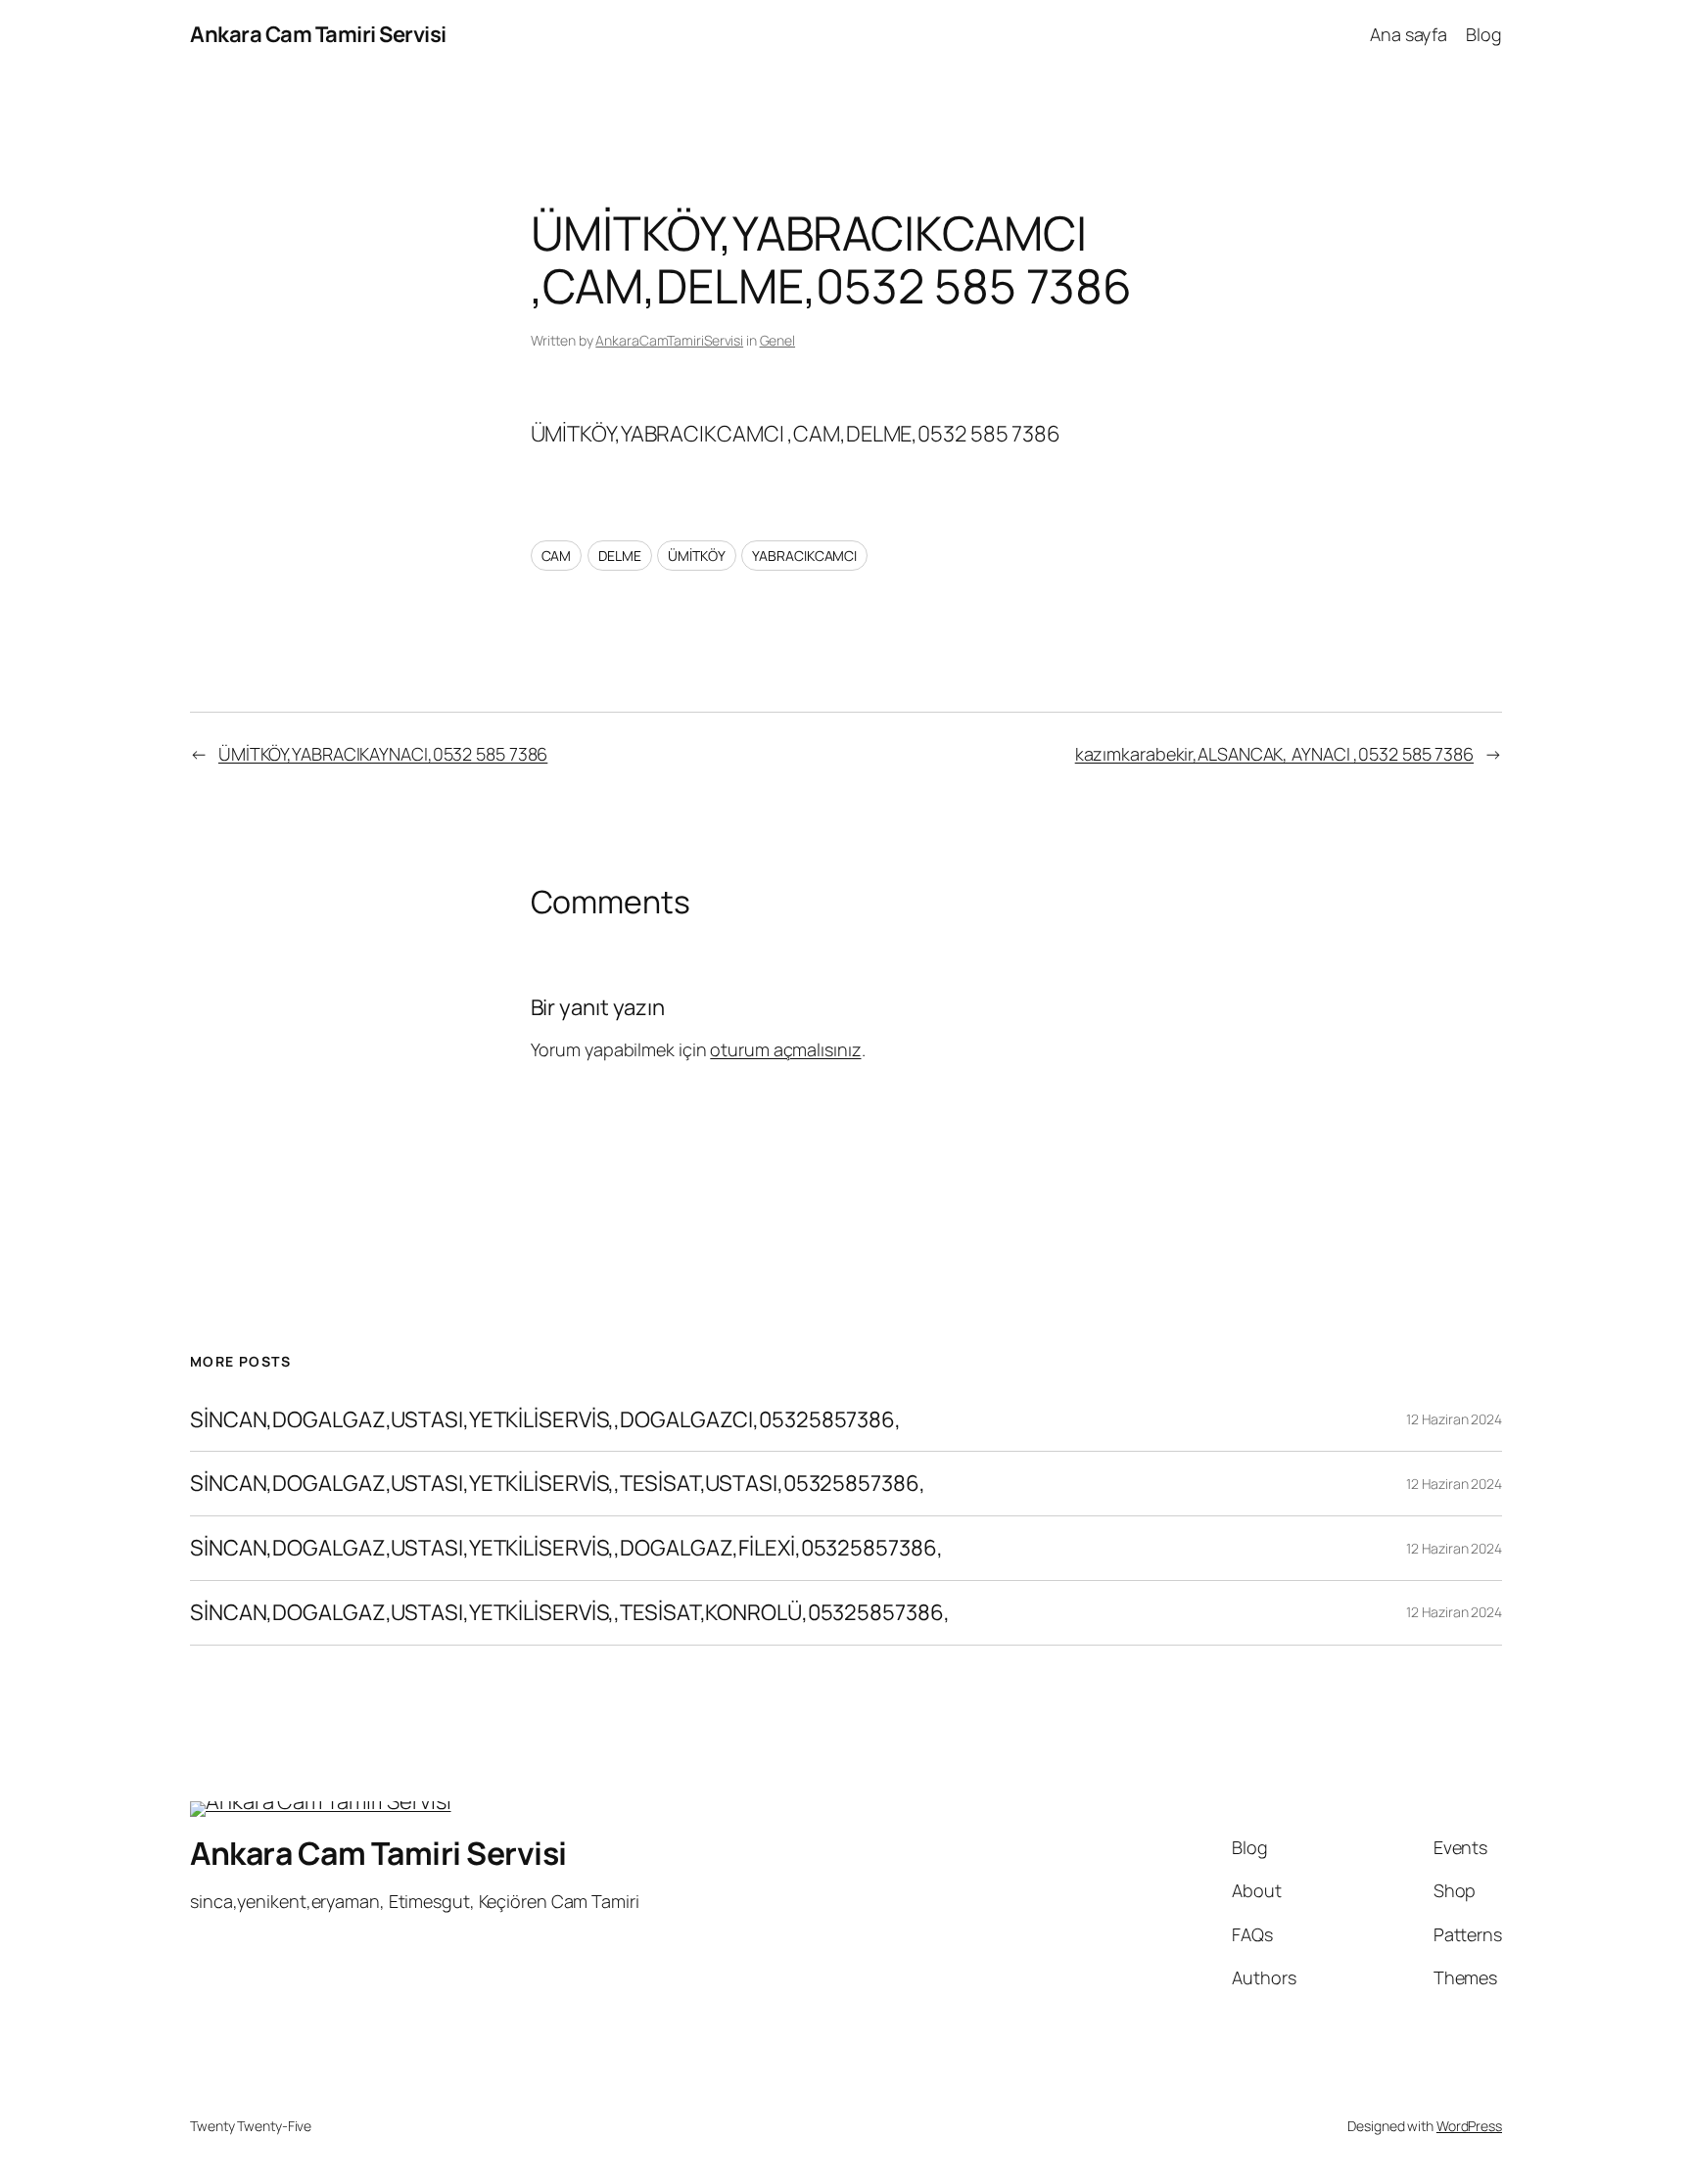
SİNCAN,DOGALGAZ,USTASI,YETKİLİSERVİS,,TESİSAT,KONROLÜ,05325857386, (569, 1613)
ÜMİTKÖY (696, 556)
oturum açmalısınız (785, 1049)
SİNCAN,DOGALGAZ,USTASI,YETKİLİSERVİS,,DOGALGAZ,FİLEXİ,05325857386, (566, 1548)
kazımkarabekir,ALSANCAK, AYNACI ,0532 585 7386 (1274, 754)
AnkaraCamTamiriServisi (669, 340)
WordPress (1469, 2126)
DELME (620, 556)
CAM (557, 556)
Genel (778, 340)
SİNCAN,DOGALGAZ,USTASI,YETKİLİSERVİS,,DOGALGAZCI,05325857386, (545, 1420)
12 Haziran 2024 (1454, 1419)
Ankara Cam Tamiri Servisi (318, 34)
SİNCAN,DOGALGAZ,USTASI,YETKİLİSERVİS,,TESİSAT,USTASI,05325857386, (558, 1484)
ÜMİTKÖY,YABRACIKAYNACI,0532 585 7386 (383, 754)
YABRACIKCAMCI (804, 556)
